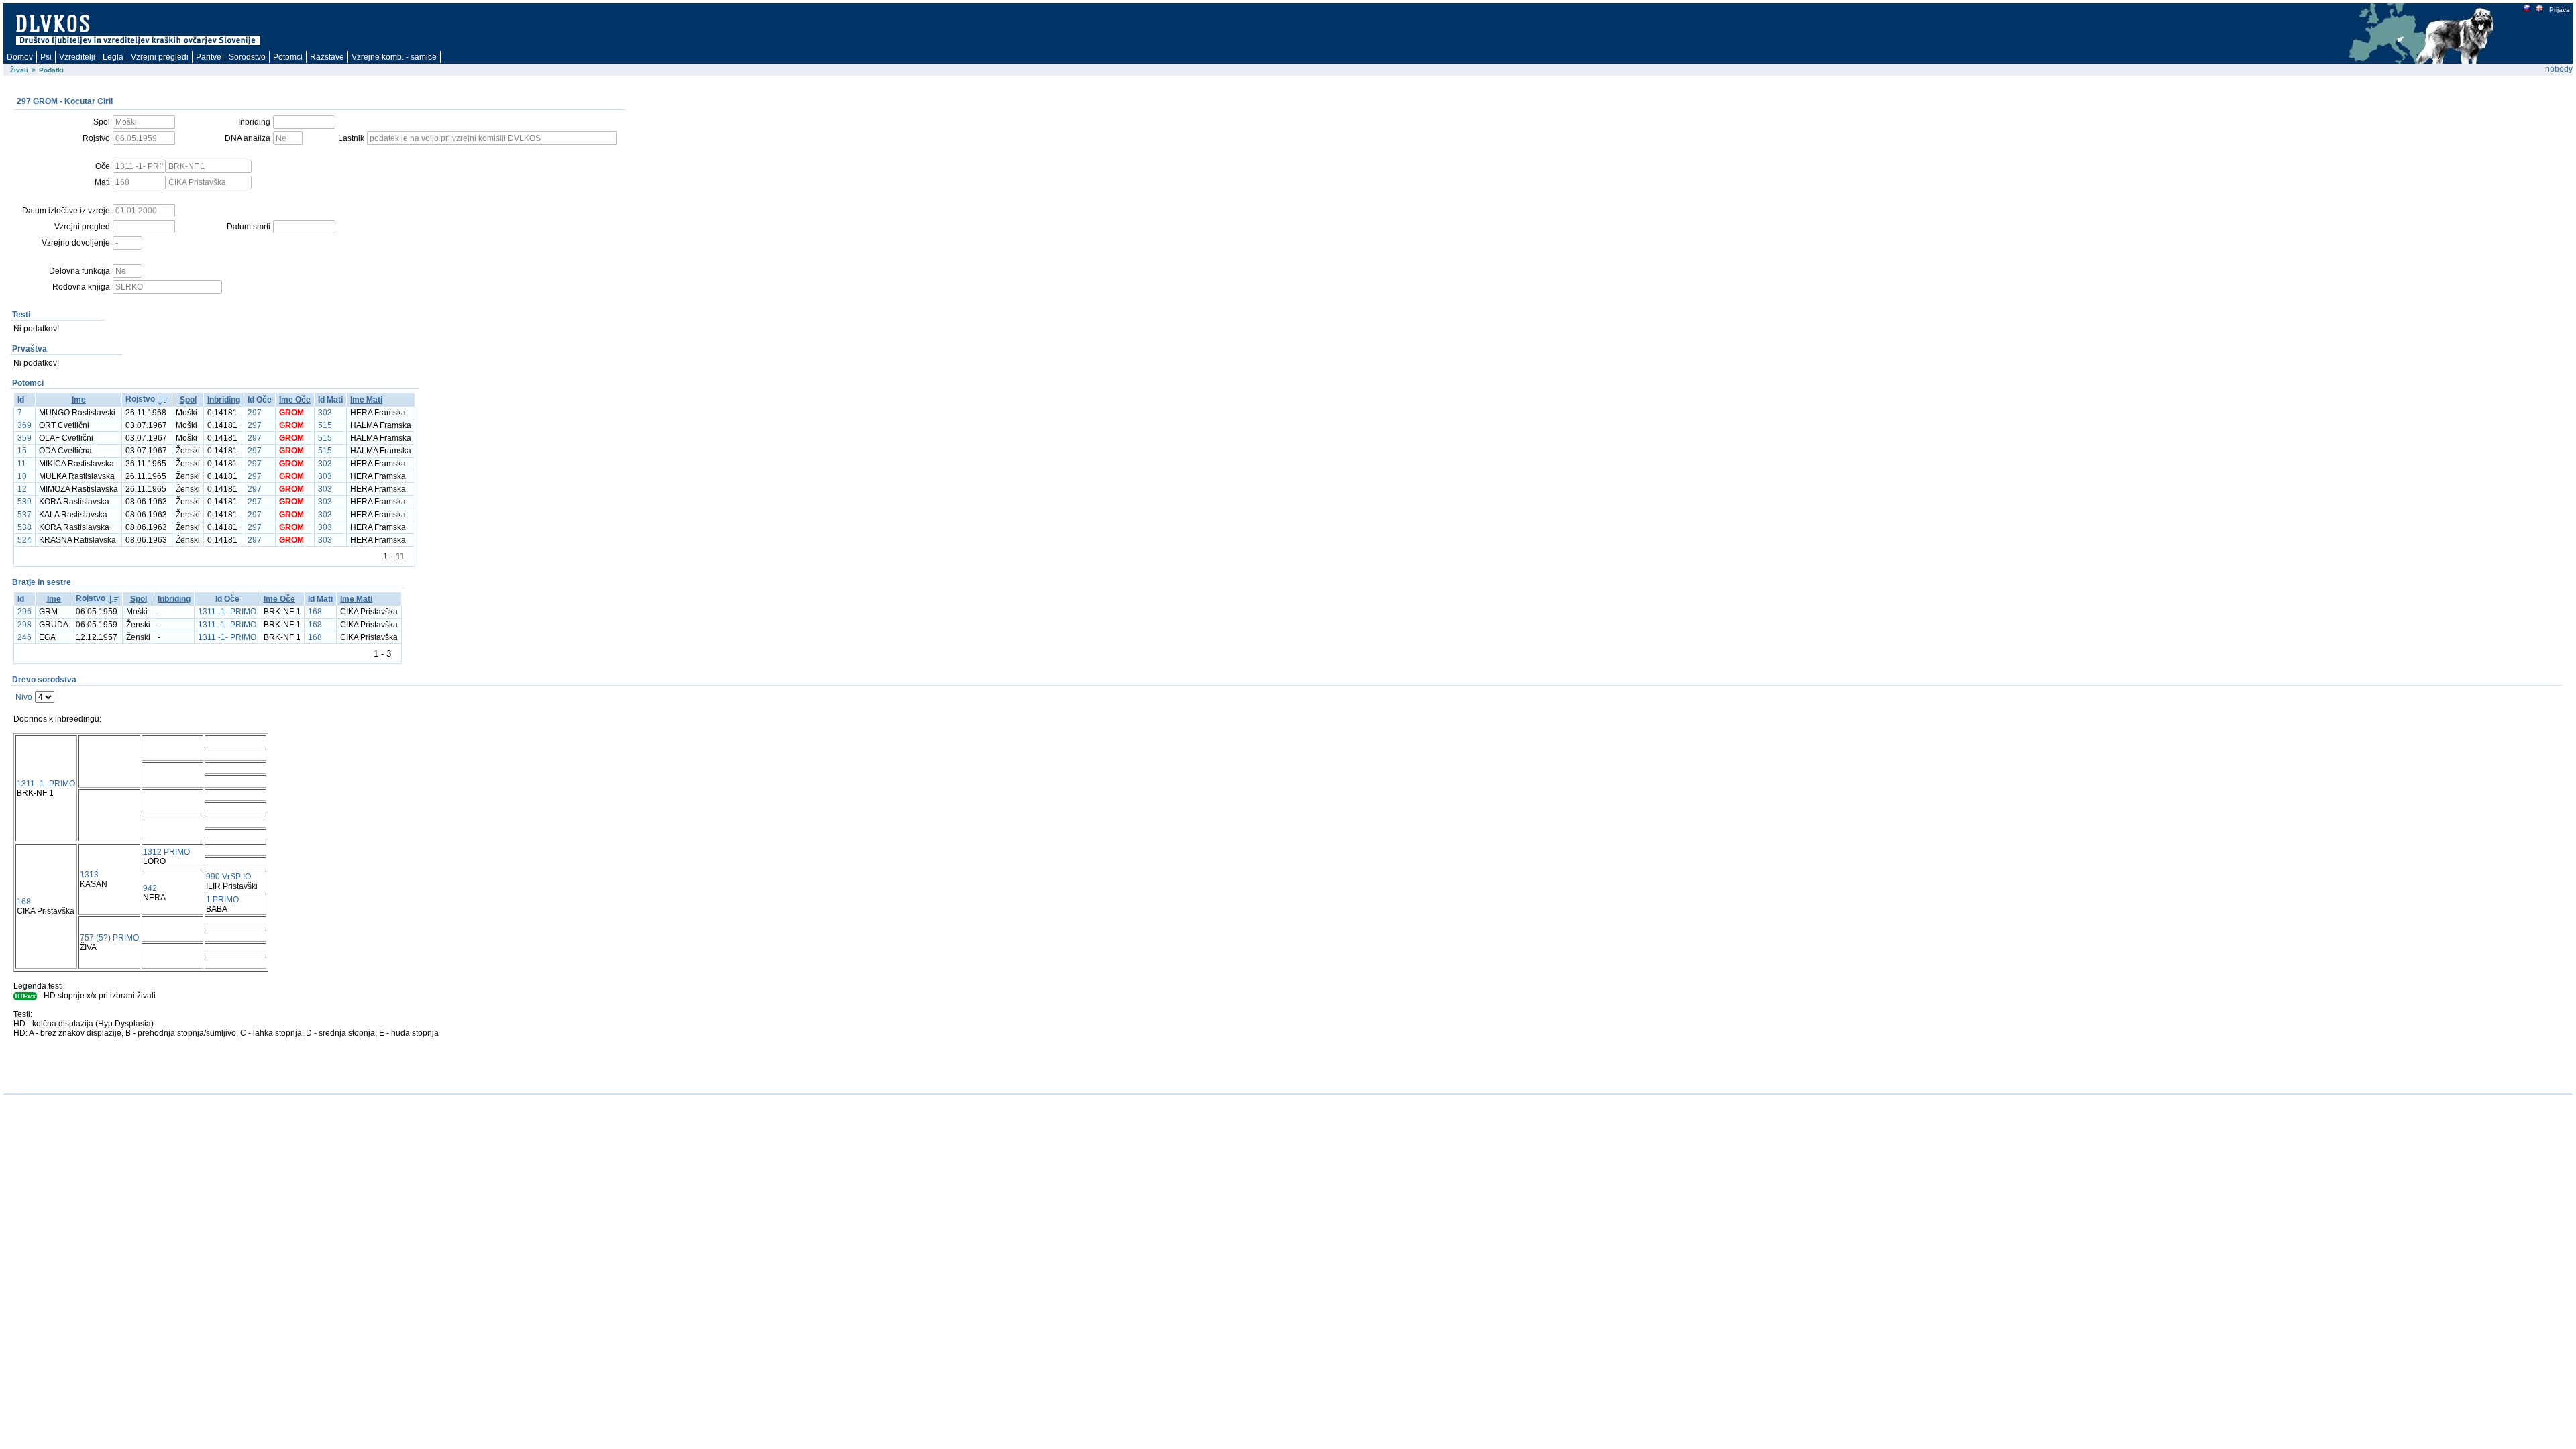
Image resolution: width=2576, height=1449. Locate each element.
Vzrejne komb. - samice (394, 57)
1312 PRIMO (166, 852)
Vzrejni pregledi (160, 57)
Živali (19, 70)
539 (24, 502)
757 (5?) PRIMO (109, 938)
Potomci (288, 57)
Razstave (327, 57)
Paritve (209, 57)
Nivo (24, 697)
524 (24, 540)
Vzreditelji (77, 57)
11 (22, 464)
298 (24, 625)
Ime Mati (366, 400)
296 (24, 612)
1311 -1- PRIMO (227, 612)
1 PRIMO (222, 900)
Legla (113, 57)
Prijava (2560, 10)
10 (22, 476)
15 (22, 451)
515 (325, 425)
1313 (89, 875)
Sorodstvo (247, 57)
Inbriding (224, 400)
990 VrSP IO (228, 877)
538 (24, 527)
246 (24, 637)
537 (24, 515)
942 (150, 888)
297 (255, 413)
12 (22, 489)
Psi (46, 57)
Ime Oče (295, 400)
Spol (188, 400)
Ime (79, 400)
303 (325, 413)
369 (24, 425)
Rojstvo (140, 399)
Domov (20, 57)
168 (315, 612)
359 (24, 438)
